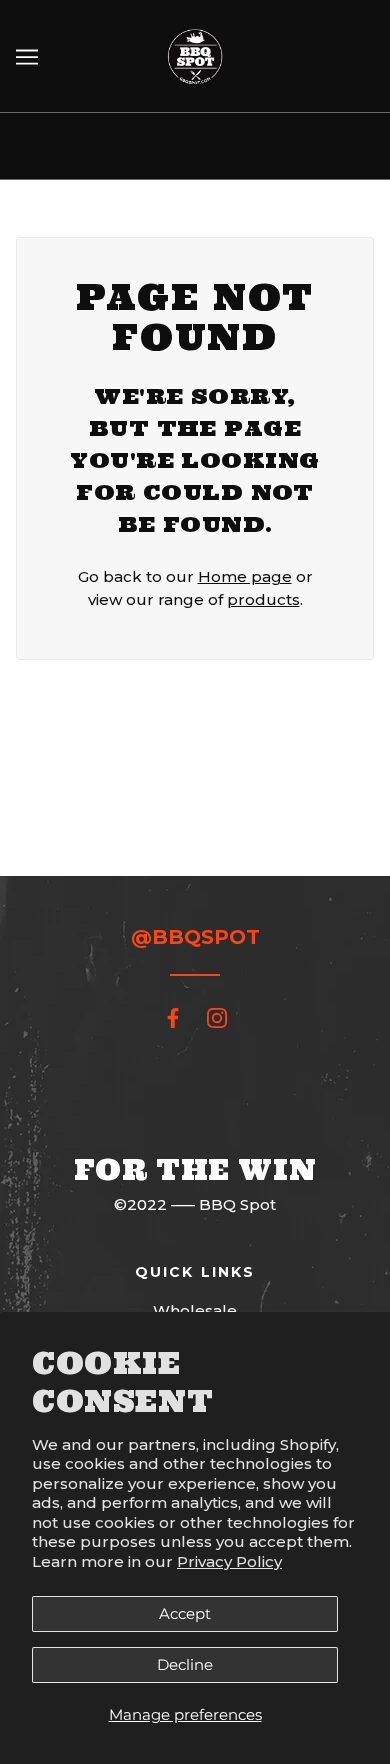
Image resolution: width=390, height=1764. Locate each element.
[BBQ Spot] (195, 54)
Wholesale (195, 1310)
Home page (245, 576)
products (263, 599)
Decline (185, 1664)
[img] (173, 1017)
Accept (185, 1613)
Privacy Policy (229, 1561)
